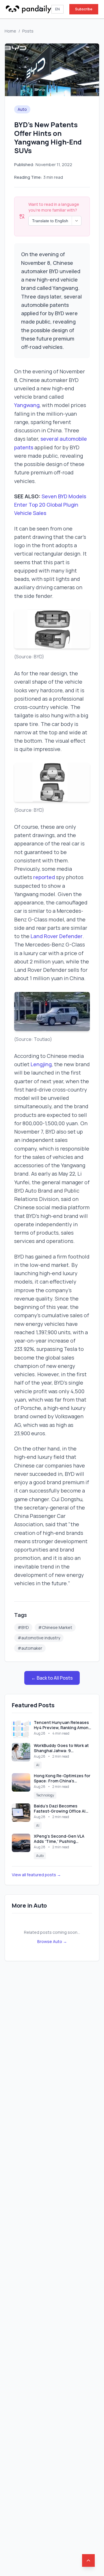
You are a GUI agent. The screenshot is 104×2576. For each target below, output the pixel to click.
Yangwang (27, 405)
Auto (22, 109)
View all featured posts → (36, 1875)
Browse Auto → (52, 1941)
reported (44, 877)
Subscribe (84, 9)
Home (10, 31)
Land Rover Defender (57, 936)
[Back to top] (88, 2560)
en (57, 9)
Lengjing (41, 1064)
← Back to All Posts (52, 1678)
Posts (28, 31)
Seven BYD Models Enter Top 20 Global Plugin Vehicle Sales (50, 505)
